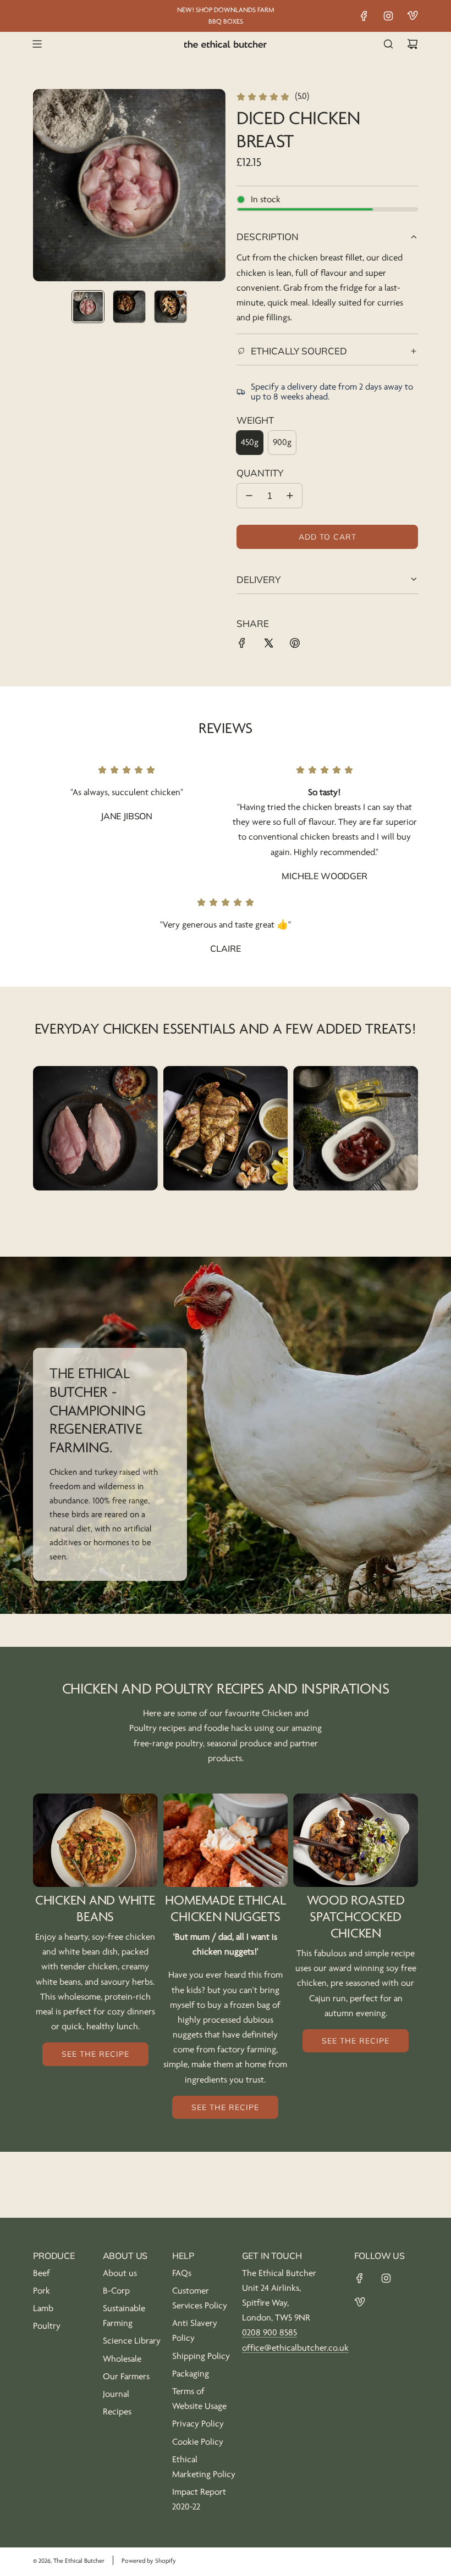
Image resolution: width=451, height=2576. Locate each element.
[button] (42, 185)
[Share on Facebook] (242, 645)
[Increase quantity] (290, 496)
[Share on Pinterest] (295, 645)
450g (250, 442)
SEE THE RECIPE (95, 2054)
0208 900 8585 (269, 2333)
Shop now (95, 1141)
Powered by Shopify (149, 2561)
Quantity (260, 473)
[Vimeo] (413, 16)
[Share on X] (268, 645)
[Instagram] (388, 16)
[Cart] (413, 44)
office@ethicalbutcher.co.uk (295, 2348)
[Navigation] (37, 44)
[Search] (388, 44)
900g (282, 442)
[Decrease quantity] (249, 496)
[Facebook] (364, 16)
